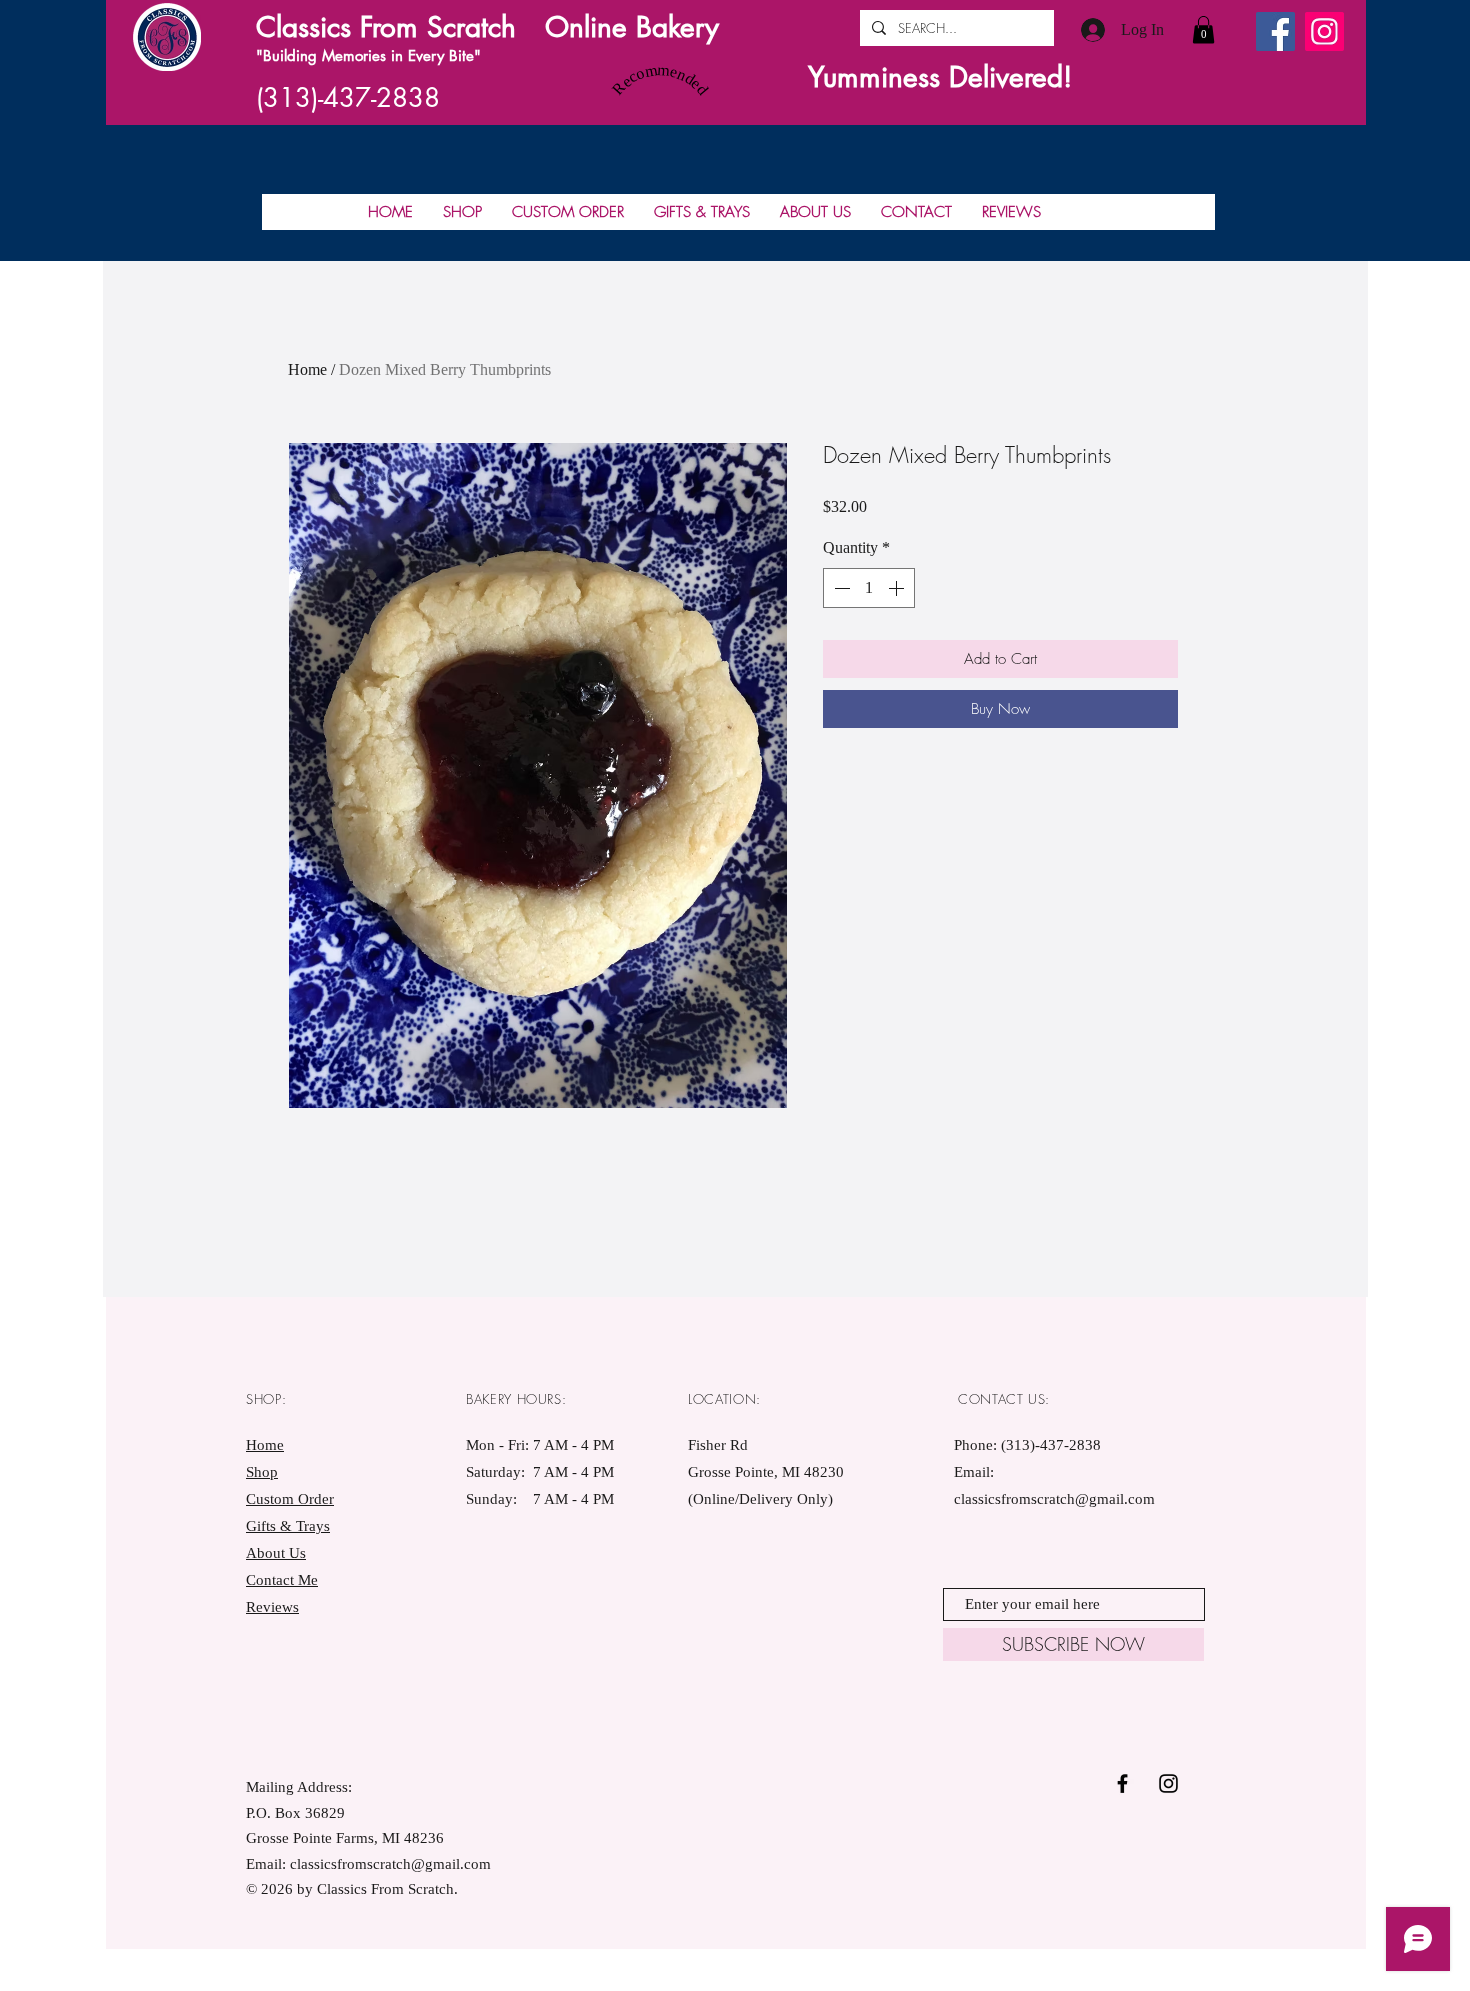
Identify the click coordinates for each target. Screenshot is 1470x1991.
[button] (1203, 29)
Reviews (272, 1607)
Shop (262, 1472)
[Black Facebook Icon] (1122, 1783)
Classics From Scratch (386, 27)
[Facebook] (1275, 31)
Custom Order (290, 1499)
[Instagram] (1324, 31)
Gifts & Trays (288, 1526)
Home (307, 369)
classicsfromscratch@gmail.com (1054, 1499)
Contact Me (282, 1580)
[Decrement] (840, 588)
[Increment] (898, 588)
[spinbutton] (869, 588)
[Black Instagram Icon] (1168, 1783)
